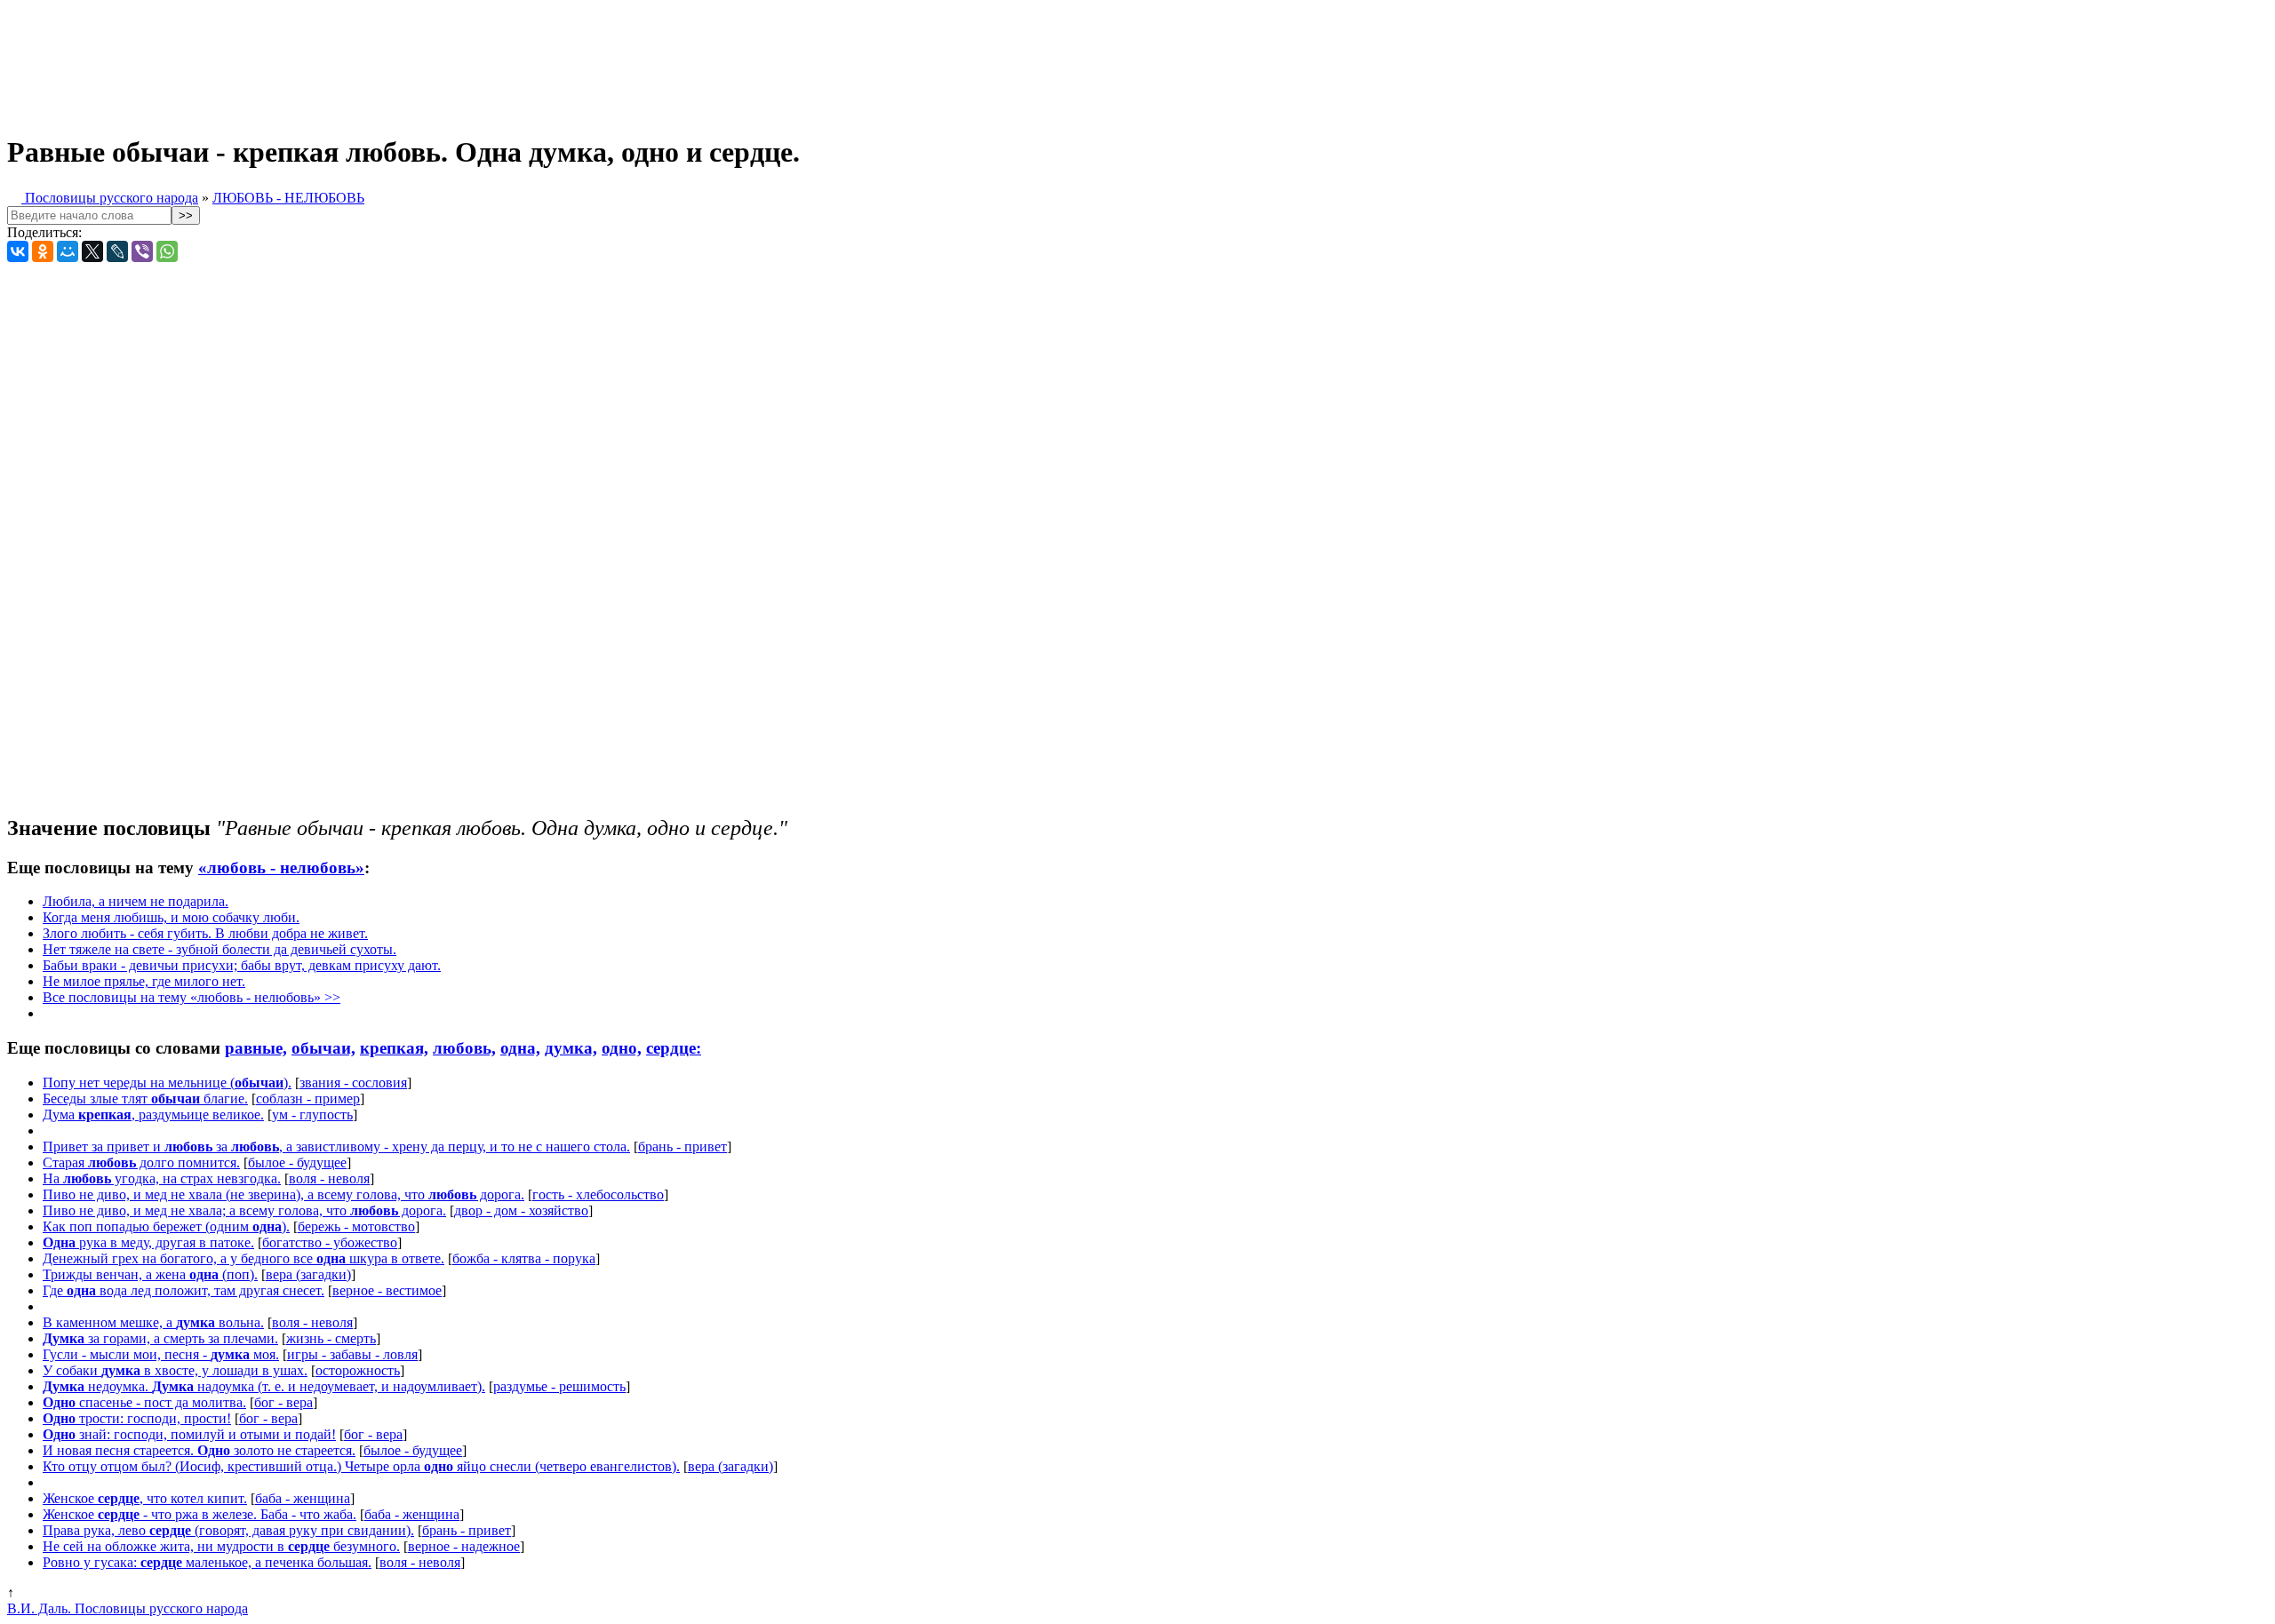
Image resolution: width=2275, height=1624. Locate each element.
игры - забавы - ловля (352, 1354)
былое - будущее (297, 1162)
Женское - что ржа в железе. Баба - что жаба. (200, 1514)
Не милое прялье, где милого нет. (144, 981)
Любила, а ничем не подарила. (136, 901)
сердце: (674, 1048)
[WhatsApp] (167, 251)
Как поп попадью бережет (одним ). (166, 1226)
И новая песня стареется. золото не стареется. (199, 1450)
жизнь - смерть (331, 1338)
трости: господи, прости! (137, 1418)
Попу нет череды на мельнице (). (167, 1083)
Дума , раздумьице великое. (153, 1115)
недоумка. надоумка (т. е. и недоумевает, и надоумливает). (264, 1386)
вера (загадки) (308, 1274)
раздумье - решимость (559, 1386)
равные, (256, 1048)
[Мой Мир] (68, 251)
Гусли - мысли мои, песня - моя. (161, 1354)
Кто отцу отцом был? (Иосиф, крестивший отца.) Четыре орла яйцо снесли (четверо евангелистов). (361, 1466)
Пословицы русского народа (110, 198)
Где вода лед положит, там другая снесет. (184, 1290)
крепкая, (394, 1048)
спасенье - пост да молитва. (144, 1402)
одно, (622, 1048)
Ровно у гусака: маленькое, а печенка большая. (207, 1562)
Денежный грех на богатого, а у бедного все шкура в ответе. (243, 1258)
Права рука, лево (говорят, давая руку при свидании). (228, 1530)
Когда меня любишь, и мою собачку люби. (171, 917)
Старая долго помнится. (141, 1162)
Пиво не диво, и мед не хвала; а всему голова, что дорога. (244, 1210)
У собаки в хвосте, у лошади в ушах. (175, 1370)
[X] (92, 251)
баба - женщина (303, 1498)
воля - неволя (329, 1178)
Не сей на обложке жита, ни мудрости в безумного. (221, 1546)
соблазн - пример (308, 1099)
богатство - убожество (330, 1242)
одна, (520, 1048)
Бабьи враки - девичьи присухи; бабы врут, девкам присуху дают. (242, 965)
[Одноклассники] (43, 251)
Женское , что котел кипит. (145, 1498)
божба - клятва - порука (524, 1258)
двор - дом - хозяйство (521, 1210)
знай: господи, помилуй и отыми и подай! (189, 1434)
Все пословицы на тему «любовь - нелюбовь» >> (192, 997)
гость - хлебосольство (598, 1194)
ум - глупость (312, 1115)
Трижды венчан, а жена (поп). (150, 1274)
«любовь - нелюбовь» (281, 868)
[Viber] (142, 251)
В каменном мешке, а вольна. (153, 1322)
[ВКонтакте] (18, 251)
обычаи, (323, 1048)
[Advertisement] (443, 60)
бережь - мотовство (356, 1226)
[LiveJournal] (117, 251)
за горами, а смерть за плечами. (160, 1338)
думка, (571, 1048)
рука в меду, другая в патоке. (148, 1242)
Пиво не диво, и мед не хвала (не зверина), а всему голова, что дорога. (283, 1194)
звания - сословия (353, 1083)
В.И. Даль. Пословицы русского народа (128, 1608)
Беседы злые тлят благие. (145, 1099)
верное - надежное (464, 1546)
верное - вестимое (387, 1290)
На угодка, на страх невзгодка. (162, 1178)
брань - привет (682, 1146)
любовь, (464, 1048)
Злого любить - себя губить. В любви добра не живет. (205, 933)
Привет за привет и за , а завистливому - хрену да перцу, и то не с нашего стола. (336, 1146)
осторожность (358, 1370)
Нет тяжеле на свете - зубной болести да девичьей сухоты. (220, 949)
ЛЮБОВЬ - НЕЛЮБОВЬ (288, 198)
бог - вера (283, 1402)
